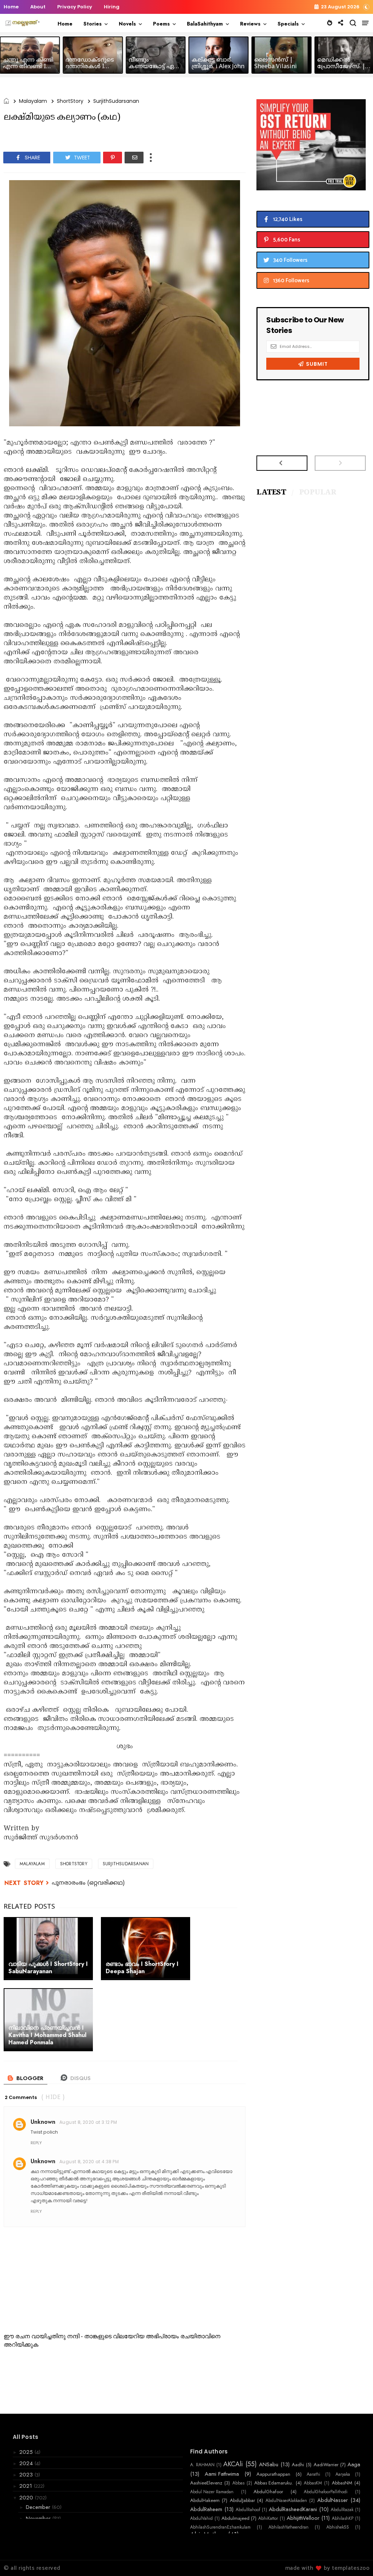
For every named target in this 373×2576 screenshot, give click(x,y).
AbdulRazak (342, 2510)
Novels (127, 24)
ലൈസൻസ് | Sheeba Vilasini (276, 63)
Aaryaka (343, 2474)
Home (11, 7)
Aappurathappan (273, 2474)
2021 (27, 2486)
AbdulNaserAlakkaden (286, 2501)
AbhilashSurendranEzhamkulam (220, 2527)
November (39, 2518)
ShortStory (70, 101)
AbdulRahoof (248, 2510)
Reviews (250, 24)
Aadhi (298, 2465)
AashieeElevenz (206, 2483)
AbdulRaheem (206, 2509)
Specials (288, 24)
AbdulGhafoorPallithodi (326, 2492)
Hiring (112, 7)
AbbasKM (313, 2483)
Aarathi (313, 2474)
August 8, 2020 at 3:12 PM (88, 2122)
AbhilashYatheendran (288, 2527)
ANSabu (269, 2464)
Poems (161, 24)
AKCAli (233, 2464)
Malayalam (33, 101)
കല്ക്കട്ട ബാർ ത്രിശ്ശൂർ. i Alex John (218, 63)
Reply (36, 2143)
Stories (93, 24)
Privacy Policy (75, 7)
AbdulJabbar (242, 2501)
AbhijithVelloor (303, 2518)
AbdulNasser (333, 2500)
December (39, 2507)
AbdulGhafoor (268, 2492)
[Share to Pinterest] (113, 158)
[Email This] (134, 158)
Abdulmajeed (235, 2518)
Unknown (43, 2122)
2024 (27, 2463)
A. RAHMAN (202, 2465)
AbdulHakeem (205, 2501)
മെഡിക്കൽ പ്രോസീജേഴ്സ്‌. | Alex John (341, 67)
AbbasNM (342, 2483)
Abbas (238, 2483)
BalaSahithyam (205, 24)
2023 (27, 2475)
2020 (27, 2498)
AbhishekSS (338, 2527)
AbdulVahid (201, 2518)
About (38, 7)
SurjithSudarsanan (116, 101)
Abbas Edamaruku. (274, 2483)
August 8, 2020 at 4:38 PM (89, 2162)
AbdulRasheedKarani (293, 2509)
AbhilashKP (343, 2518)
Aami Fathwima (222, 2474)
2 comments (21, 2097)
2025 (27, 2452)
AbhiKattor (268, 2518)
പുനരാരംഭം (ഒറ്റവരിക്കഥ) (88, 1883)
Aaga (354, 2464)
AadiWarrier (326, 2465)
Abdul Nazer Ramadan (212, 2492)
